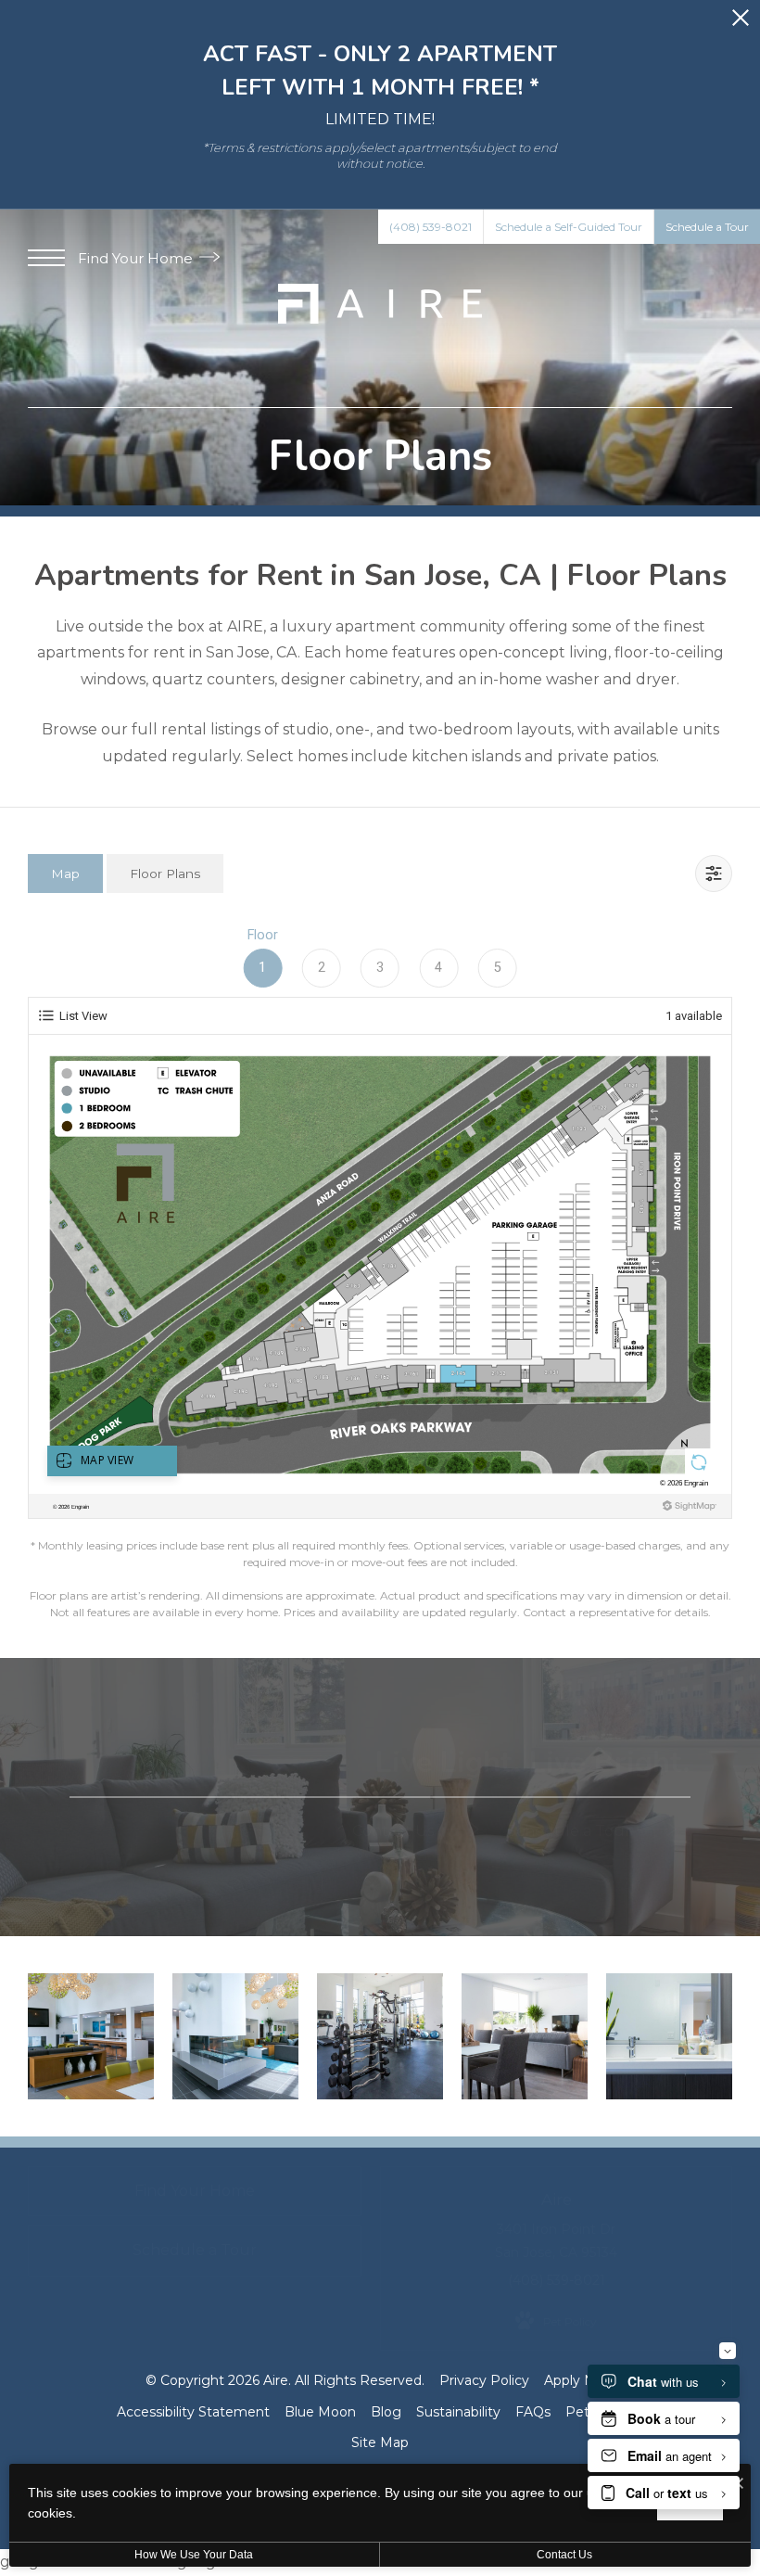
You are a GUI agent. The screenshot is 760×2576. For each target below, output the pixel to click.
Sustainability (458, 2412)
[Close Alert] (741, 23)
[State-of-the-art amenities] (380, 2036)
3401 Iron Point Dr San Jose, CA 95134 (556, 2241)
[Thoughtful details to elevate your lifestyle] (235, 2036)
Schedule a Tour (571, 1830)
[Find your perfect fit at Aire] (91, 2036)
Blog (386, 2412)
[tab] (65, 873)
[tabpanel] (380, 1271)
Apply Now (579, 2380)
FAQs (533, 2412)
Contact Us (395, 1830)
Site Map (380, 2442)
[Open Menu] (46, 258)
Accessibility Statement (193, 2412)
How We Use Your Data (194, 2555)
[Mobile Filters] (714, 874)
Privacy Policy (484, 2380)
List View (83, 1016)
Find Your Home (137, 258)
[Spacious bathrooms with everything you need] (669, 2036)
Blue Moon (320, 2412)
